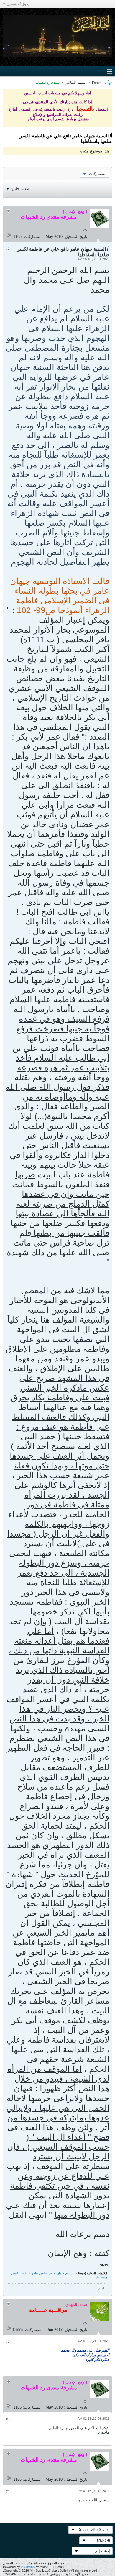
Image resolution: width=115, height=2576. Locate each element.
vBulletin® (28, 2567)
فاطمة (26, 2273)
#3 (8, 2419)
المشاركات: (32, 237)
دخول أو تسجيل (18, 4)
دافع (52, 2273)
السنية (70, 2273)
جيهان (60, 2273)
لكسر (16, 2273)
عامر (35, 2273)
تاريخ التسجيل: (75, 237)
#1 (8, 249)
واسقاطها (101, 2277)
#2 (8, 2342)
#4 (8, 2491)
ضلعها (44, 2273)
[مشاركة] (9, 235)
